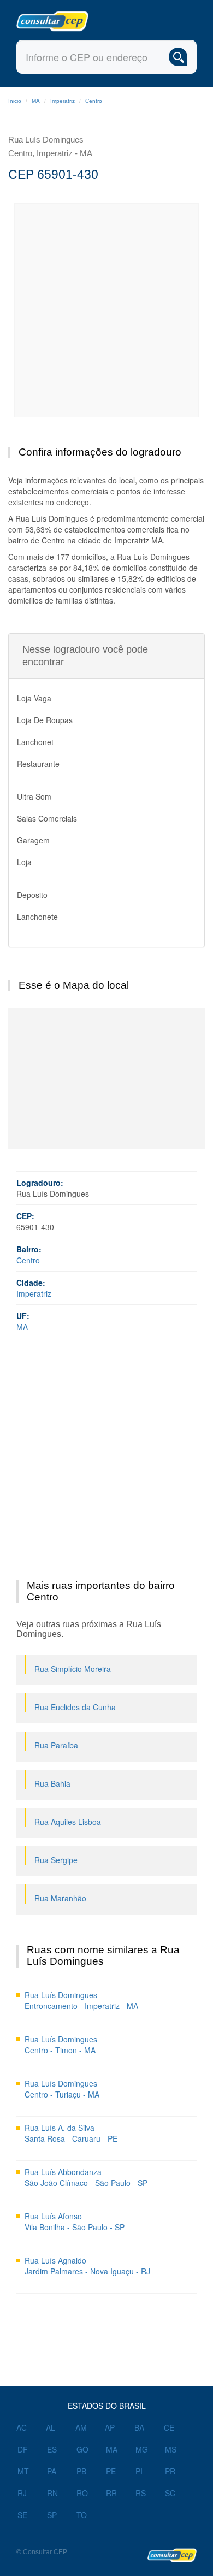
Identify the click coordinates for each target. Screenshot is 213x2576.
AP (110, 2427)
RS (141, 2493)
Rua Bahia (52, 1783)
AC (22, 2427)
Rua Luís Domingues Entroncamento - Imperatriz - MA (81, 2000)
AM (81, 2427)
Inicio (15, 101)
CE (169, 2427)
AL (51, 2427)
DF (23, 2449)
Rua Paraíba (56, 1745)
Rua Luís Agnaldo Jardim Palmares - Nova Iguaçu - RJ (87, 2266)
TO (82, 2515)
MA (36, 101)
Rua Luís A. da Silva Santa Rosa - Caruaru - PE (71, 2133)
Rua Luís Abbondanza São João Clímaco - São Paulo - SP (86, 2177)
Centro (94, 101)
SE (22, 2515)
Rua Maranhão (60, 1898)
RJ (22, 2493)
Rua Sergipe (56, 1860)
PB (81, 2471)
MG (142, 2449)
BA (139, 2427)
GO (82, 2449)
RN (52, 2493)
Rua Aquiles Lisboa (68, 1822)
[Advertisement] (106, 310)
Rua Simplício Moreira (73, 1669)
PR (170, 2471)
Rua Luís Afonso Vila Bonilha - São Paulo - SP (75, 2221)
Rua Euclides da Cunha (75, 1707)
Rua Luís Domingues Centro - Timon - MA (61, 2045)
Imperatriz (63, 101)
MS (171, 2449)
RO (82, 2493)
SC (170, 2493)
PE (111, 2471)
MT (23, 2471)
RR (111, 2493)
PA (52, 2471)
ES (52, 2449)
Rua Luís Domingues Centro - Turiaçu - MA (62, 2089)
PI (139, 2471)
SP (52, 2515)
